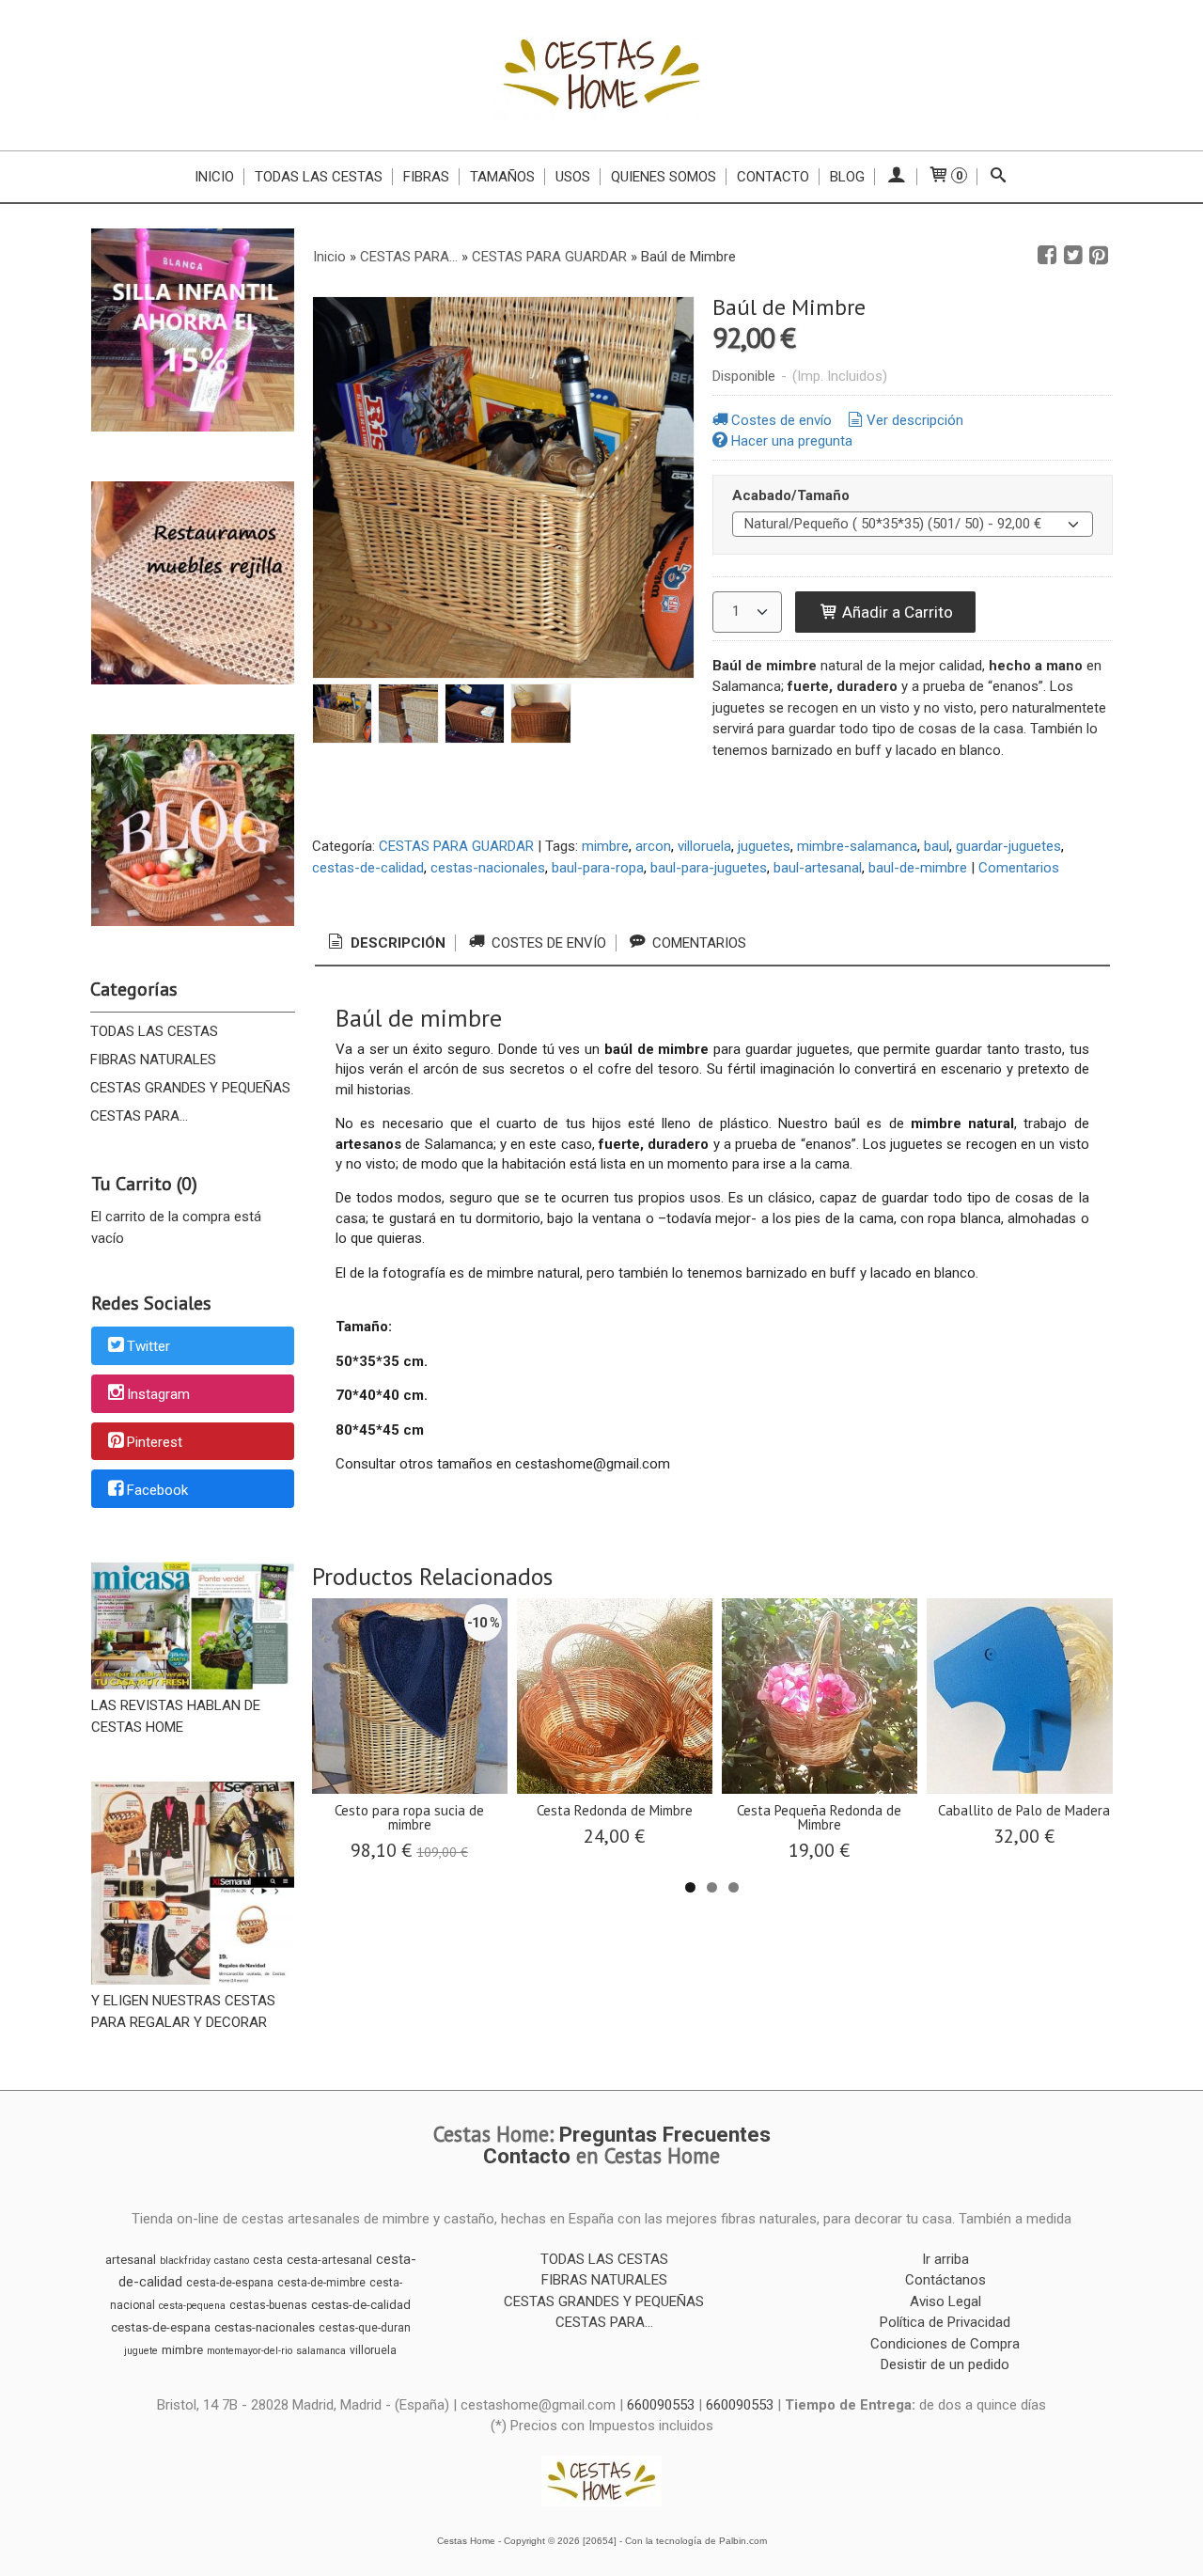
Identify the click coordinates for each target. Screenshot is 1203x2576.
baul (937, 846)
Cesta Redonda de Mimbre (615, 1810)
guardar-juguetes (1008, 846)
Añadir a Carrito (896, 612)
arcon (653, 846)
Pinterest (155, 1442)
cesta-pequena (192, 2306)
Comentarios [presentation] (697, 943)
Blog (847, 177)
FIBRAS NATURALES (153, 1060)
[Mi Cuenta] (896, 177)
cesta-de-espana (230, 2283)
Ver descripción (915, 420)
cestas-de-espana (161, 2327)
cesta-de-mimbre (321, 2283)
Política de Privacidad (945, 2322)
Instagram (158, 1394)
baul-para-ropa (598, 868)
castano (232, 2261)
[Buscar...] (999, 177)
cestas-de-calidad (368, 868)
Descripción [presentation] (396, 943)
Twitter (148, 1347)
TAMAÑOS (502, 177)
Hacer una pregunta (792, 441)
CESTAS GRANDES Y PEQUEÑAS (190, 1088)
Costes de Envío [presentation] (547, 943)
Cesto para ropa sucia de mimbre (409, 1817)
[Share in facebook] (1047, 256)
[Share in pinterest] (1099, 256)
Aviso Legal (945, 2301)
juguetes (764, 846)
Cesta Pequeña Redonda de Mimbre (819, 1817)
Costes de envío (781, 420)
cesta (268, 2260)
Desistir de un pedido (945, 2364)
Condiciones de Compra (945, 2344)
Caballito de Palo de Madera (1024, 1810)
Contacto (773, 177)
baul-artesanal (818, 868)
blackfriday (185, 2261)
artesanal (131, 2260)
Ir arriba (945, 2259)
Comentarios (1019, 868)
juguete (141, 2351)
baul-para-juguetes (709, 868)
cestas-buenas (268, 2305)
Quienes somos (664, 177)
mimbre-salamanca (857, 846)
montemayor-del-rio (250, 2351)
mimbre (605, 846)
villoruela (704, 846)
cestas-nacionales (488, 868)
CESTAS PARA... (139, 1116)
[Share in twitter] (1073, 256)
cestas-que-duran (365, 2328)
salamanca (321, 2351)
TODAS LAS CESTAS (319, 177)
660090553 (661, 2405)
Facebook (157, 1490)
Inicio (214, 177)
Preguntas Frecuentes (665, 2134)
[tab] (385, 943)
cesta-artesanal (329, 2260)
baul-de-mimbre (918, 868)
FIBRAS (426, 177)
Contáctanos (945, 2280)
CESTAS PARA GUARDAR (456, 846)
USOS (573, 177)
